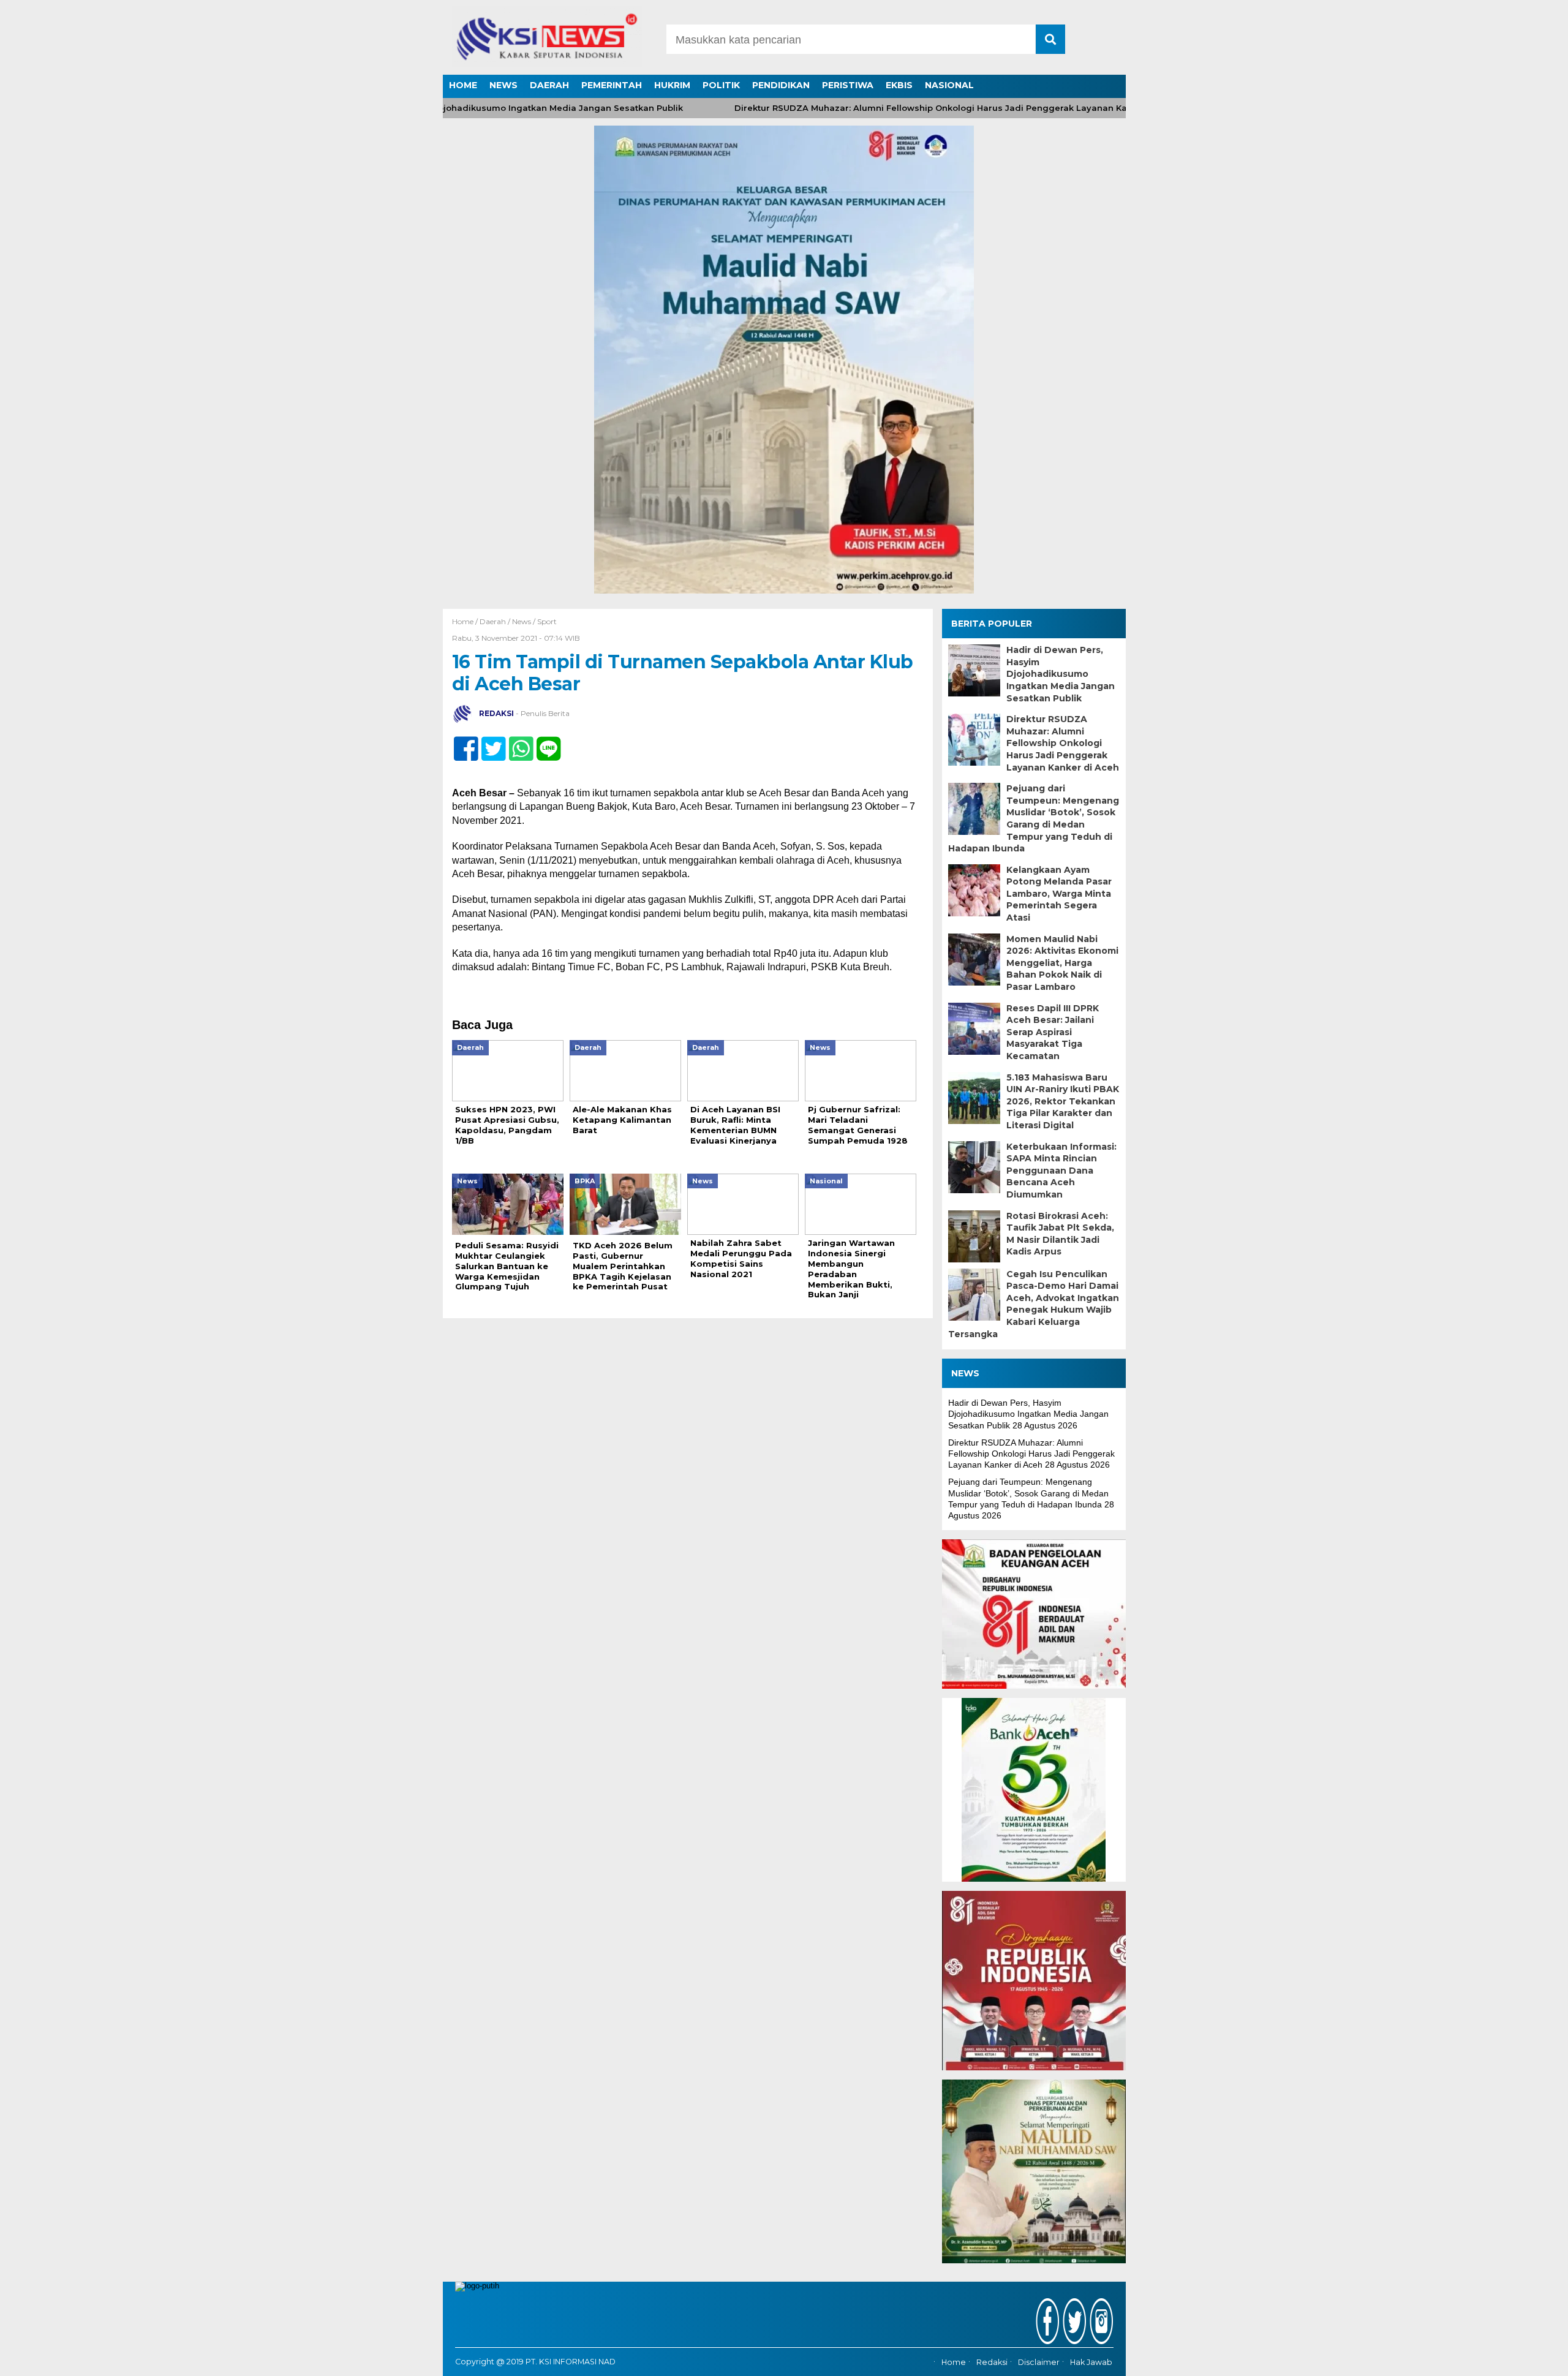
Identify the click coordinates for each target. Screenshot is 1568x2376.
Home (954, 2362)
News (522, 621)
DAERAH (549, 85)
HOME (463, 85)
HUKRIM (672, 85)
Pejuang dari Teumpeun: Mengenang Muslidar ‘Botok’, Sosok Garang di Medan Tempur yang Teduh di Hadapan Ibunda (1034, 818)
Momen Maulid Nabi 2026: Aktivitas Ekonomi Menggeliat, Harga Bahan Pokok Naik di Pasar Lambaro (1062, 963)
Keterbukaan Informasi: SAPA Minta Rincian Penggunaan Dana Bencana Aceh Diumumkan (1061, 1171)
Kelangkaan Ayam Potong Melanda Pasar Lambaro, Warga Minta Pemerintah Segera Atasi (1059, 894)
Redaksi (992, 2362)
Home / (466, 621)
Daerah (493, 621)
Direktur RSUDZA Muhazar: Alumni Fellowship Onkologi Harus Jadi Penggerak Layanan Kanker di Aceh (903, 108)
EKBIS (899, 85)
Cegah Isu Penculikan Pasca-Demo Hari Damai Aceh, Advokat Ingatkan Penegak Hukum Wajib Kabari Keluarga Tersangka (1034, 1304)
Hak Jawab (1091, 2362)
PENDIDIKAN (781, 85)
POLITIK (721, 85)
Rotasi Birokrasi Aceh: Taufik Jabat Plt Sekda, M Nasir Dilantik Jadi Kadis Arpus (1060, 1234)
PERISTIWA (848, 85)
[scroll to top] (1508, 2358)
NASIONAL (949, 85)
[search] (1050, 39)
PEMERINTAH (612, 85)
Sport (547, 621)
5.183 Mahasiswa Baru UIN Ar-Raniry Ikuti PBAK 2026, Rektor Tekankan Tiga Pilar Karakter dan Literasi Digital (1063, 1101)
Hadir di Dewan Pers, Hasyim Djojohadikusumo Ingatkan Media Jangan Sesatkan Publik (1061, 674)
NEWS (503, 85)
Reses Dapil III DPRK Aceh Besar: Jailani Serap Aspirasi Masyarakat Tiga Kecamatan (1053, 1032)
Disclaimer (1039, 2362)
